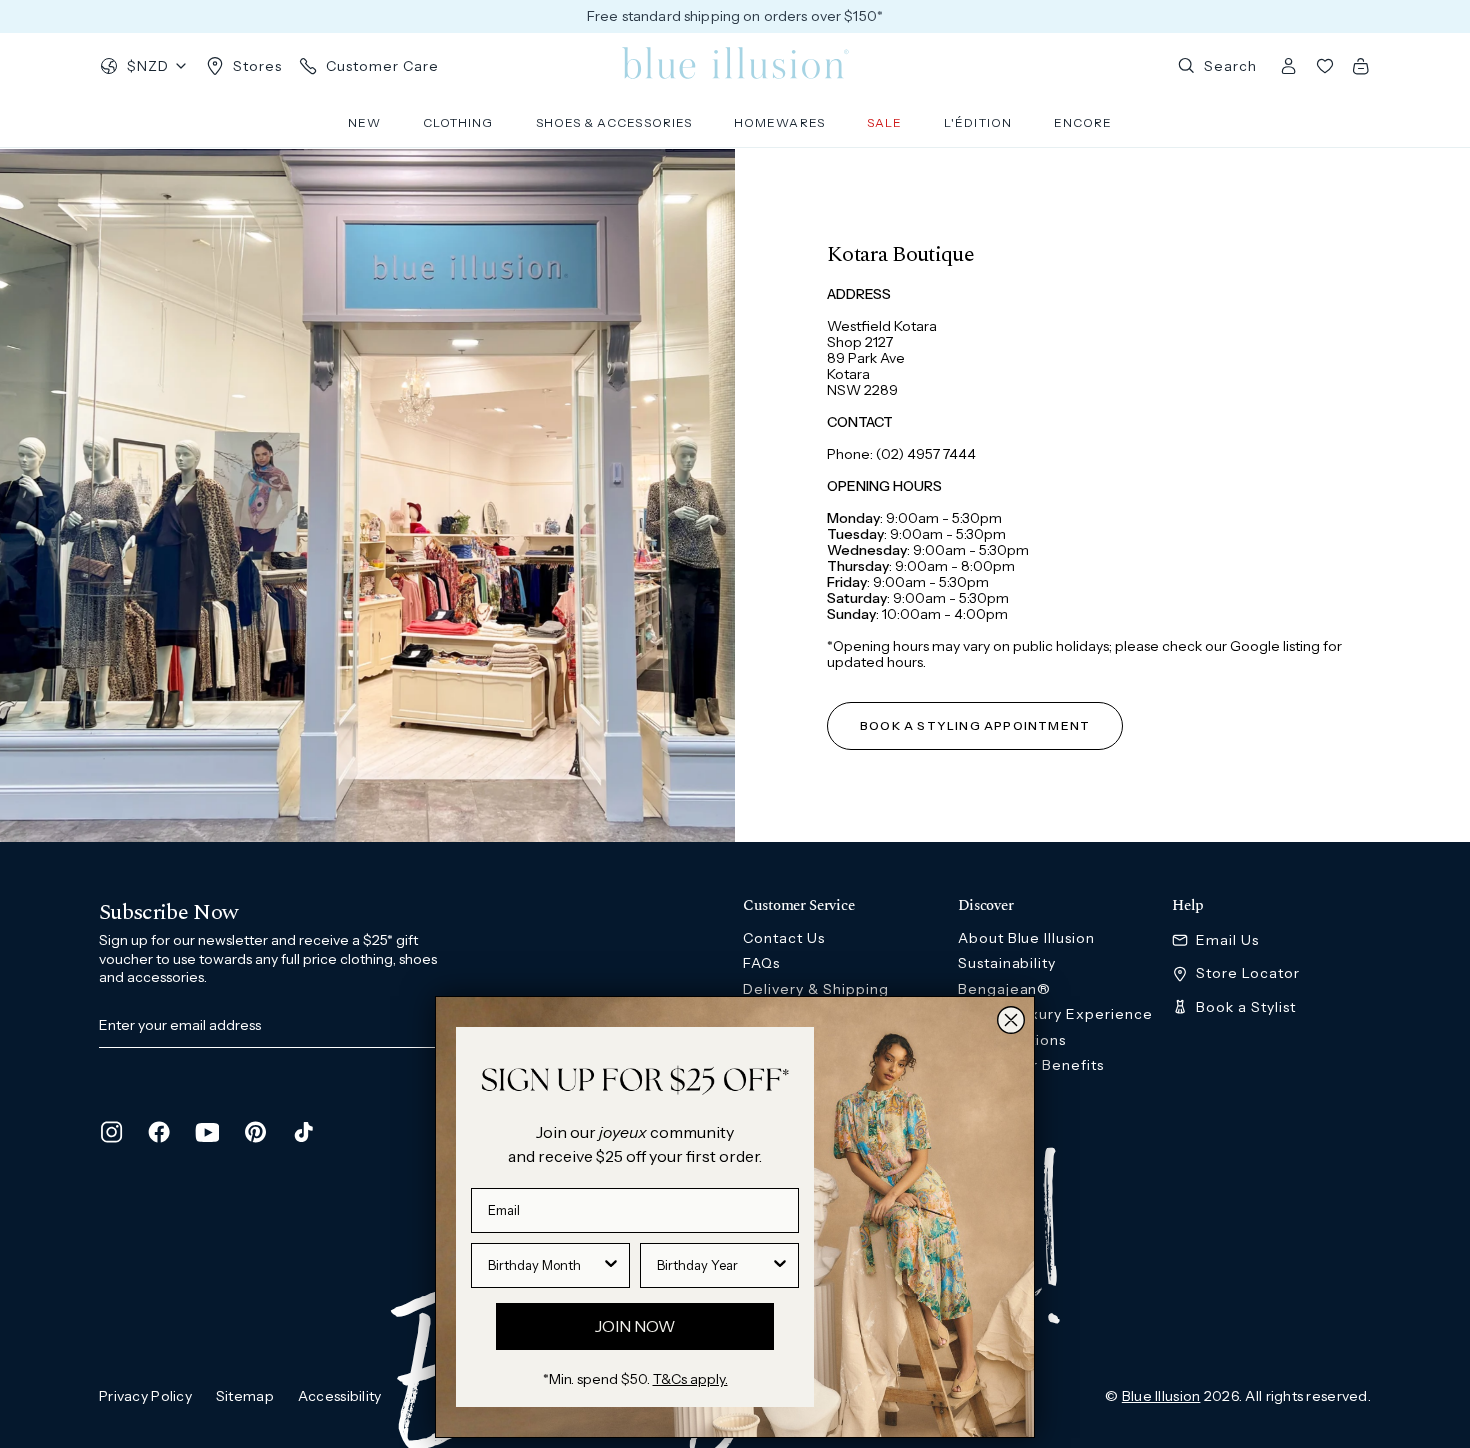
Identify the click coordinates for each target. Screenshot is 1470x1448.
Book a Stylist (1246, 1007)
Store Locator (1248, 973)
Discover (986, 906)
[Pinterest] (255, 1132)
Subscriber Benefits (1031, 1065)
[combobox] (544, 1265)
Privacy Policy (145, 1396)
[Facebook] (159, 1132)
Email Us (1227, 940)
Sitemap (245, 1396)
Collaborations (1012, 1040)
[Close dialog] (1011, 1020)
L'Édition (978, 122)
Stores (257, 66)
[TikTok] (303, 1132)
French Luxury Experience (1056, 1014)
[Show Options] (611, 1265)
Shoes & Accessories (614, 122)
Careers (987, 1091)
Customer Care (382, 66)
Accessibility (340, 1396)
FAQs (761, 963)
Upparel (988, 1116)
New (364, 122)
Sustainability (1007, 963)
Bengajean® (1005, 989)
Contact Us (784, 938)
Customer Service (798, 906)
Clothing (458, 122)
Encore (1083, 122)
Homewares (779, 122)
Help (1188, 906)
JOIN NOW (635, 1326)
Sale (884, 122)
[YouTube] (207, 1132)
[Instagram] (111, 1132)
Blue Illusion (1161, 1396)
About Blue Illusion (1027, 938)
